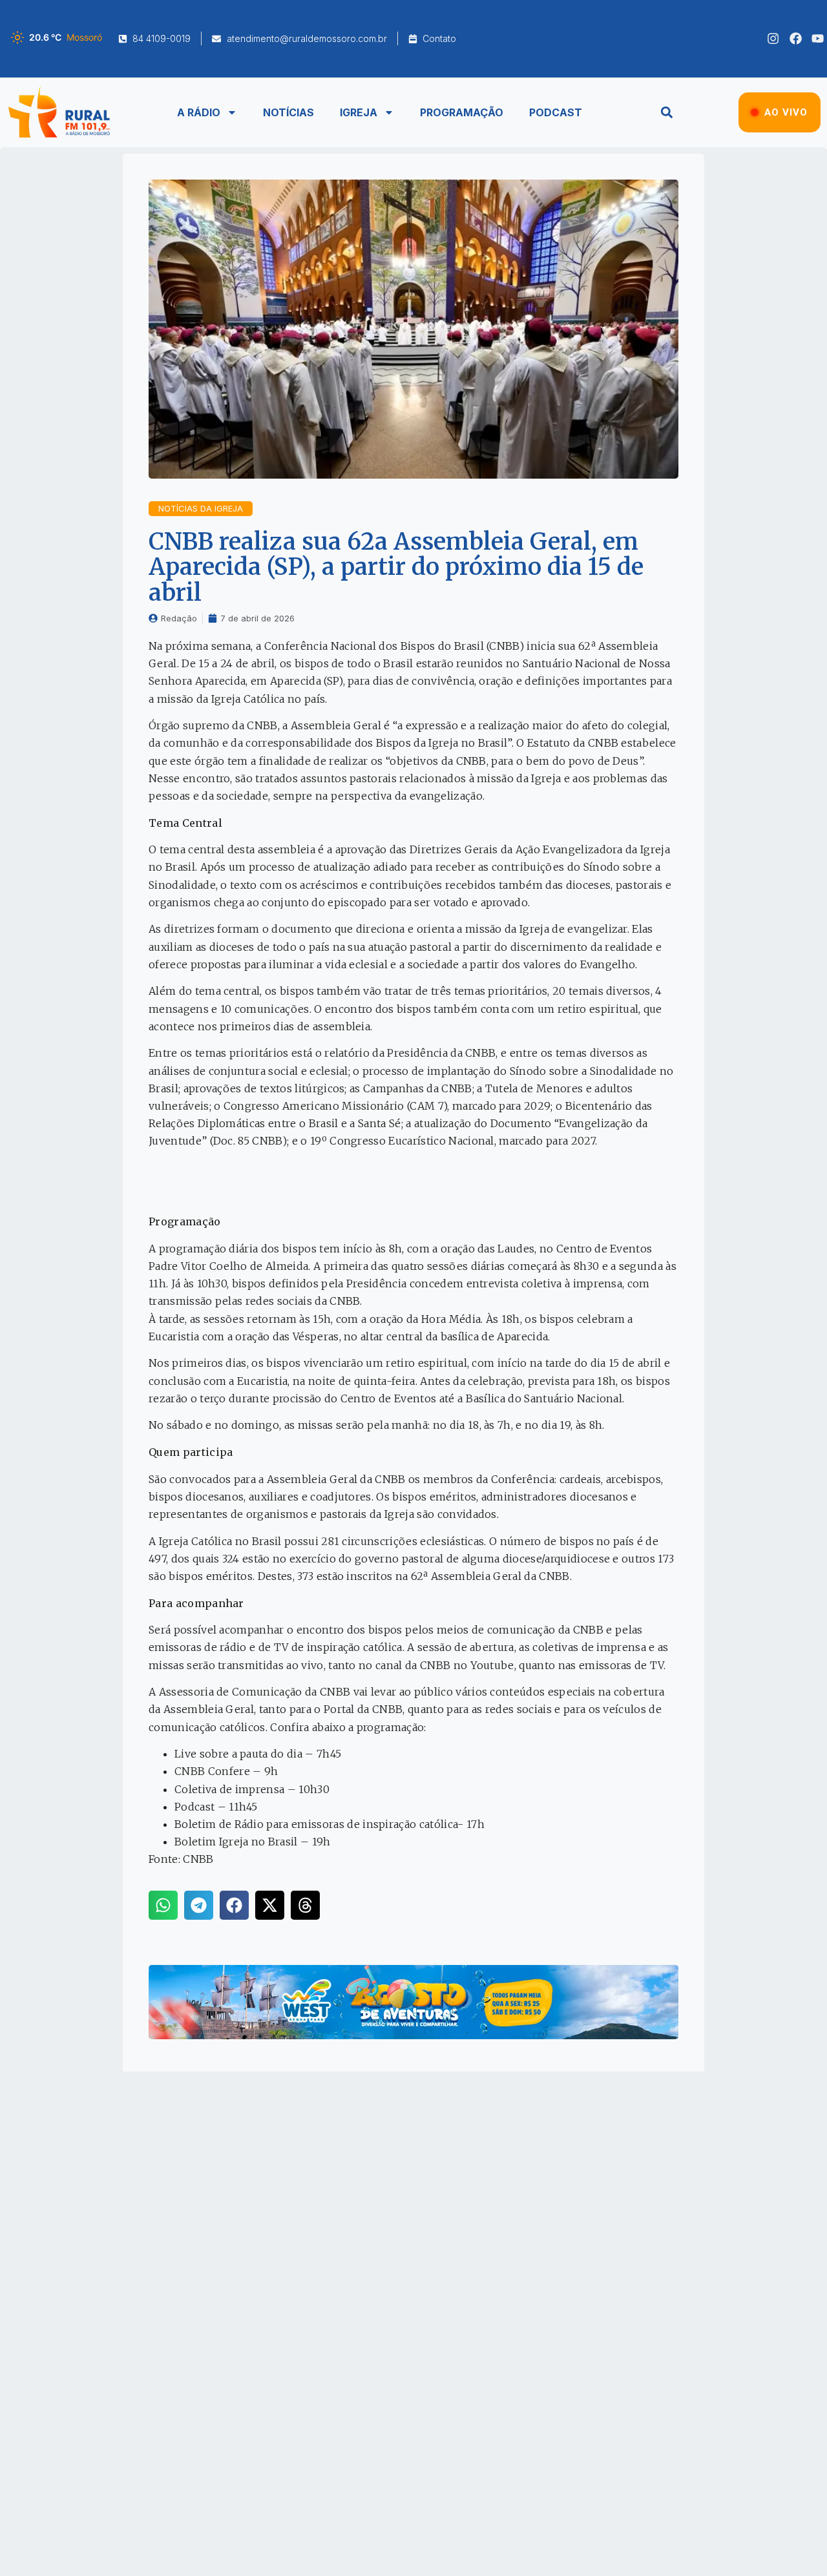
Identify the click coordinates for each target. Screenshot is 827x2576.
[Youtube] (818, 38)
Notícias (288, 112)
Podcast (556, 112)
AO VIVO (786, 112)
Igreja (359, 112)
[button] (666, 112)
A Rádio (199, 112)
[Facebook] (796, 38)
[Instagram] (773, 38)
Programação (462, 112)
